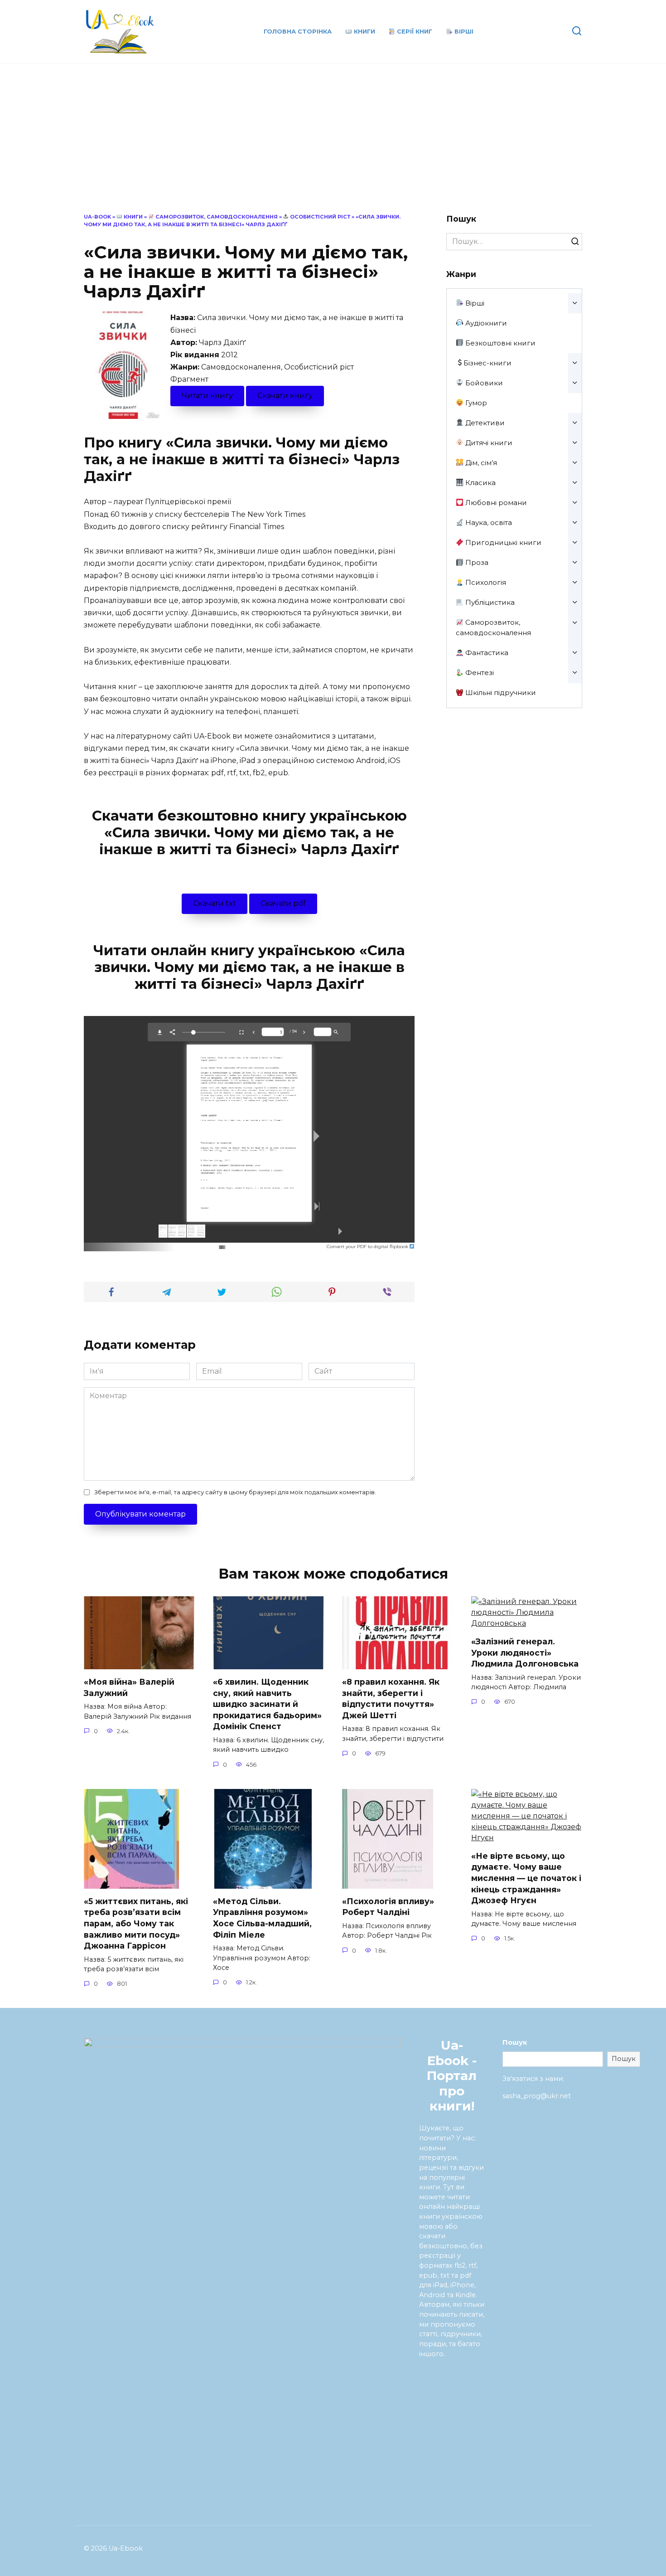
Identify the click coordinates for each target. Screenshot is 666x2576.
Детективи (484, 423)
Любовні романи (495, 503)
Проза (476, 562)
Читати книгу (207, 396)
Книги (364, 32)
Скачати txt (215, 903)
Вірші (463, 32)
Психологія (485, 582)
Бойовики (483, 383)
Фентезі (479, 673)
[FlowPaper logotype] (208, 1245)
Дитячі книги (488, 443)
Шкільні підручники (500, 693)
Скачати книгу (285, 396)
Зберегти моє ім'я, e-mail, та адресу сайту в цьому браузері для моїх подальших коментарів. (235, 1492)
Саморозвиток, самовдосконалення (216, 217)
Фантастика (486, 653)
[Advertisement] (333, 145)
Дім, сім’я (480, 463)
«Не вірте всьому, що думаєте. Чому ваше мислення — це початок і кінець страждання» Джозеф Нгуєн (526, 1878)
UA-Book (97, 217)
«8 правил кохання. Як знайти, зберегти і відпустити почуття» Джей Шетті (391, 1699)
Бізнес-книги (487, 363)
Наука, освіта (488, 522)
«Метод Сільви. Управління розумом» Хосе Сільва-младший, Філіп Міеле (262, 1918)
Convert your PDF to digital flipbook (368, 1247)
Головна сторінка (298, 32)
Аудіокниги (485, 323)
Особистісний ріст (319, 217)
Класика (480, 483)
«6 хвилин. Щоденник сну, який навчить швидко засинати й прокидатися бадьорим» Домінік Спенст (267, 1704)
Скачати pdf (283, 903)
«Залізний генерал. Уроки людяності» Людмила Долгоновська (525, 1653)
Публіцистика (489, 602)
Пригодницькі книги (502, 542)
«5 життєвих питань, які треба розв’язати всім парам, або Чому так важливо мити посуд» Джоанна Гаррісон (136, 1924)
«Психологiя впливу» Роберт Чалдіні (388, 1907)
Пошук (515, 2042)
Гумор (475, 403)
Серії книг (414, 32)
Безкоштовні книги (499, 343)
